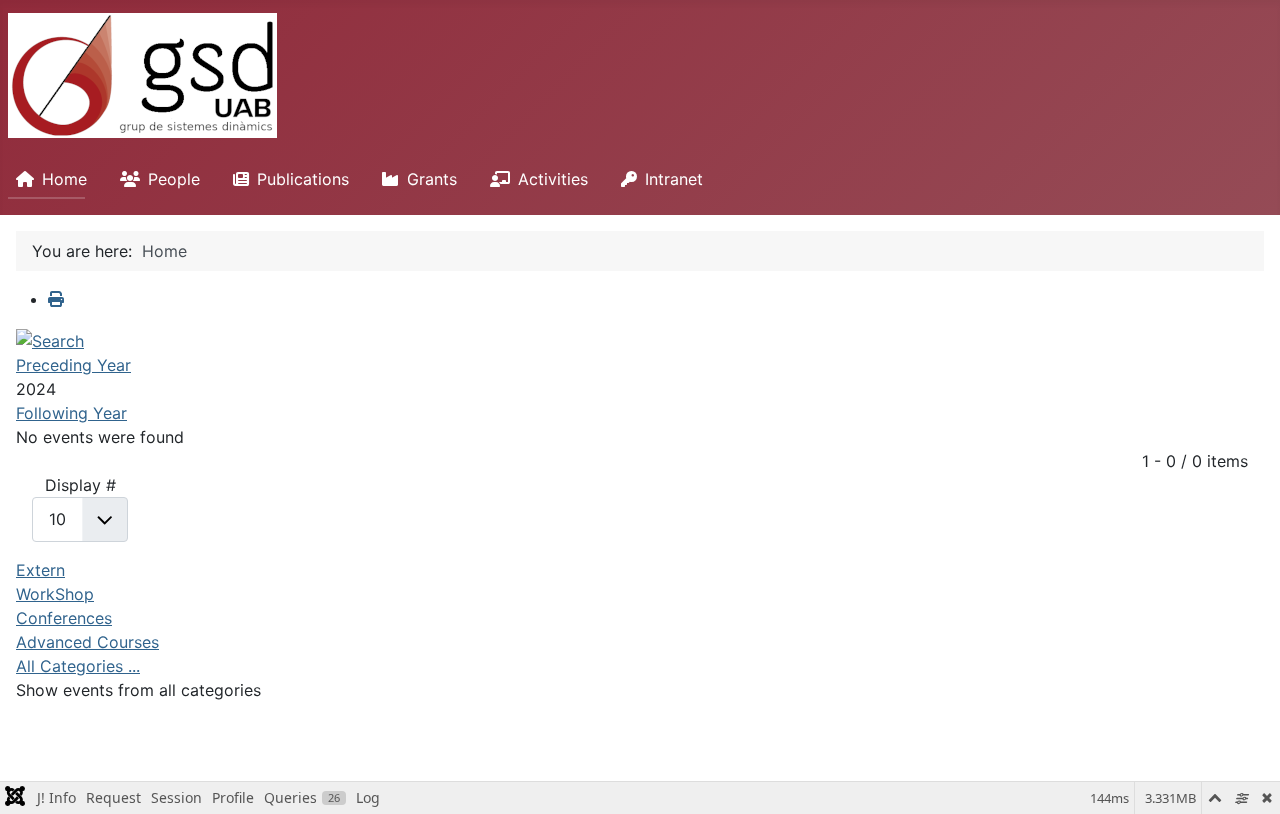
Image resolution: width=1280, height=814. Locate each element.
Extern (40, 570)
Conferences (64, 618)
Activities (553, 179)
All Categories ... (78, 666)
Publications (303, 179)
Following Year (71, 413)
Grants (432, 179)
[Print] (56, 299)
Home (64, 179)
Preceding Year (73, 365)
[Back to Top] (1245, 777)
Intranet (674, 179)
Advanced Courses (87, 642)
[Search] (50, 339)
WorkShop (55, 594)
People (174, 179)
